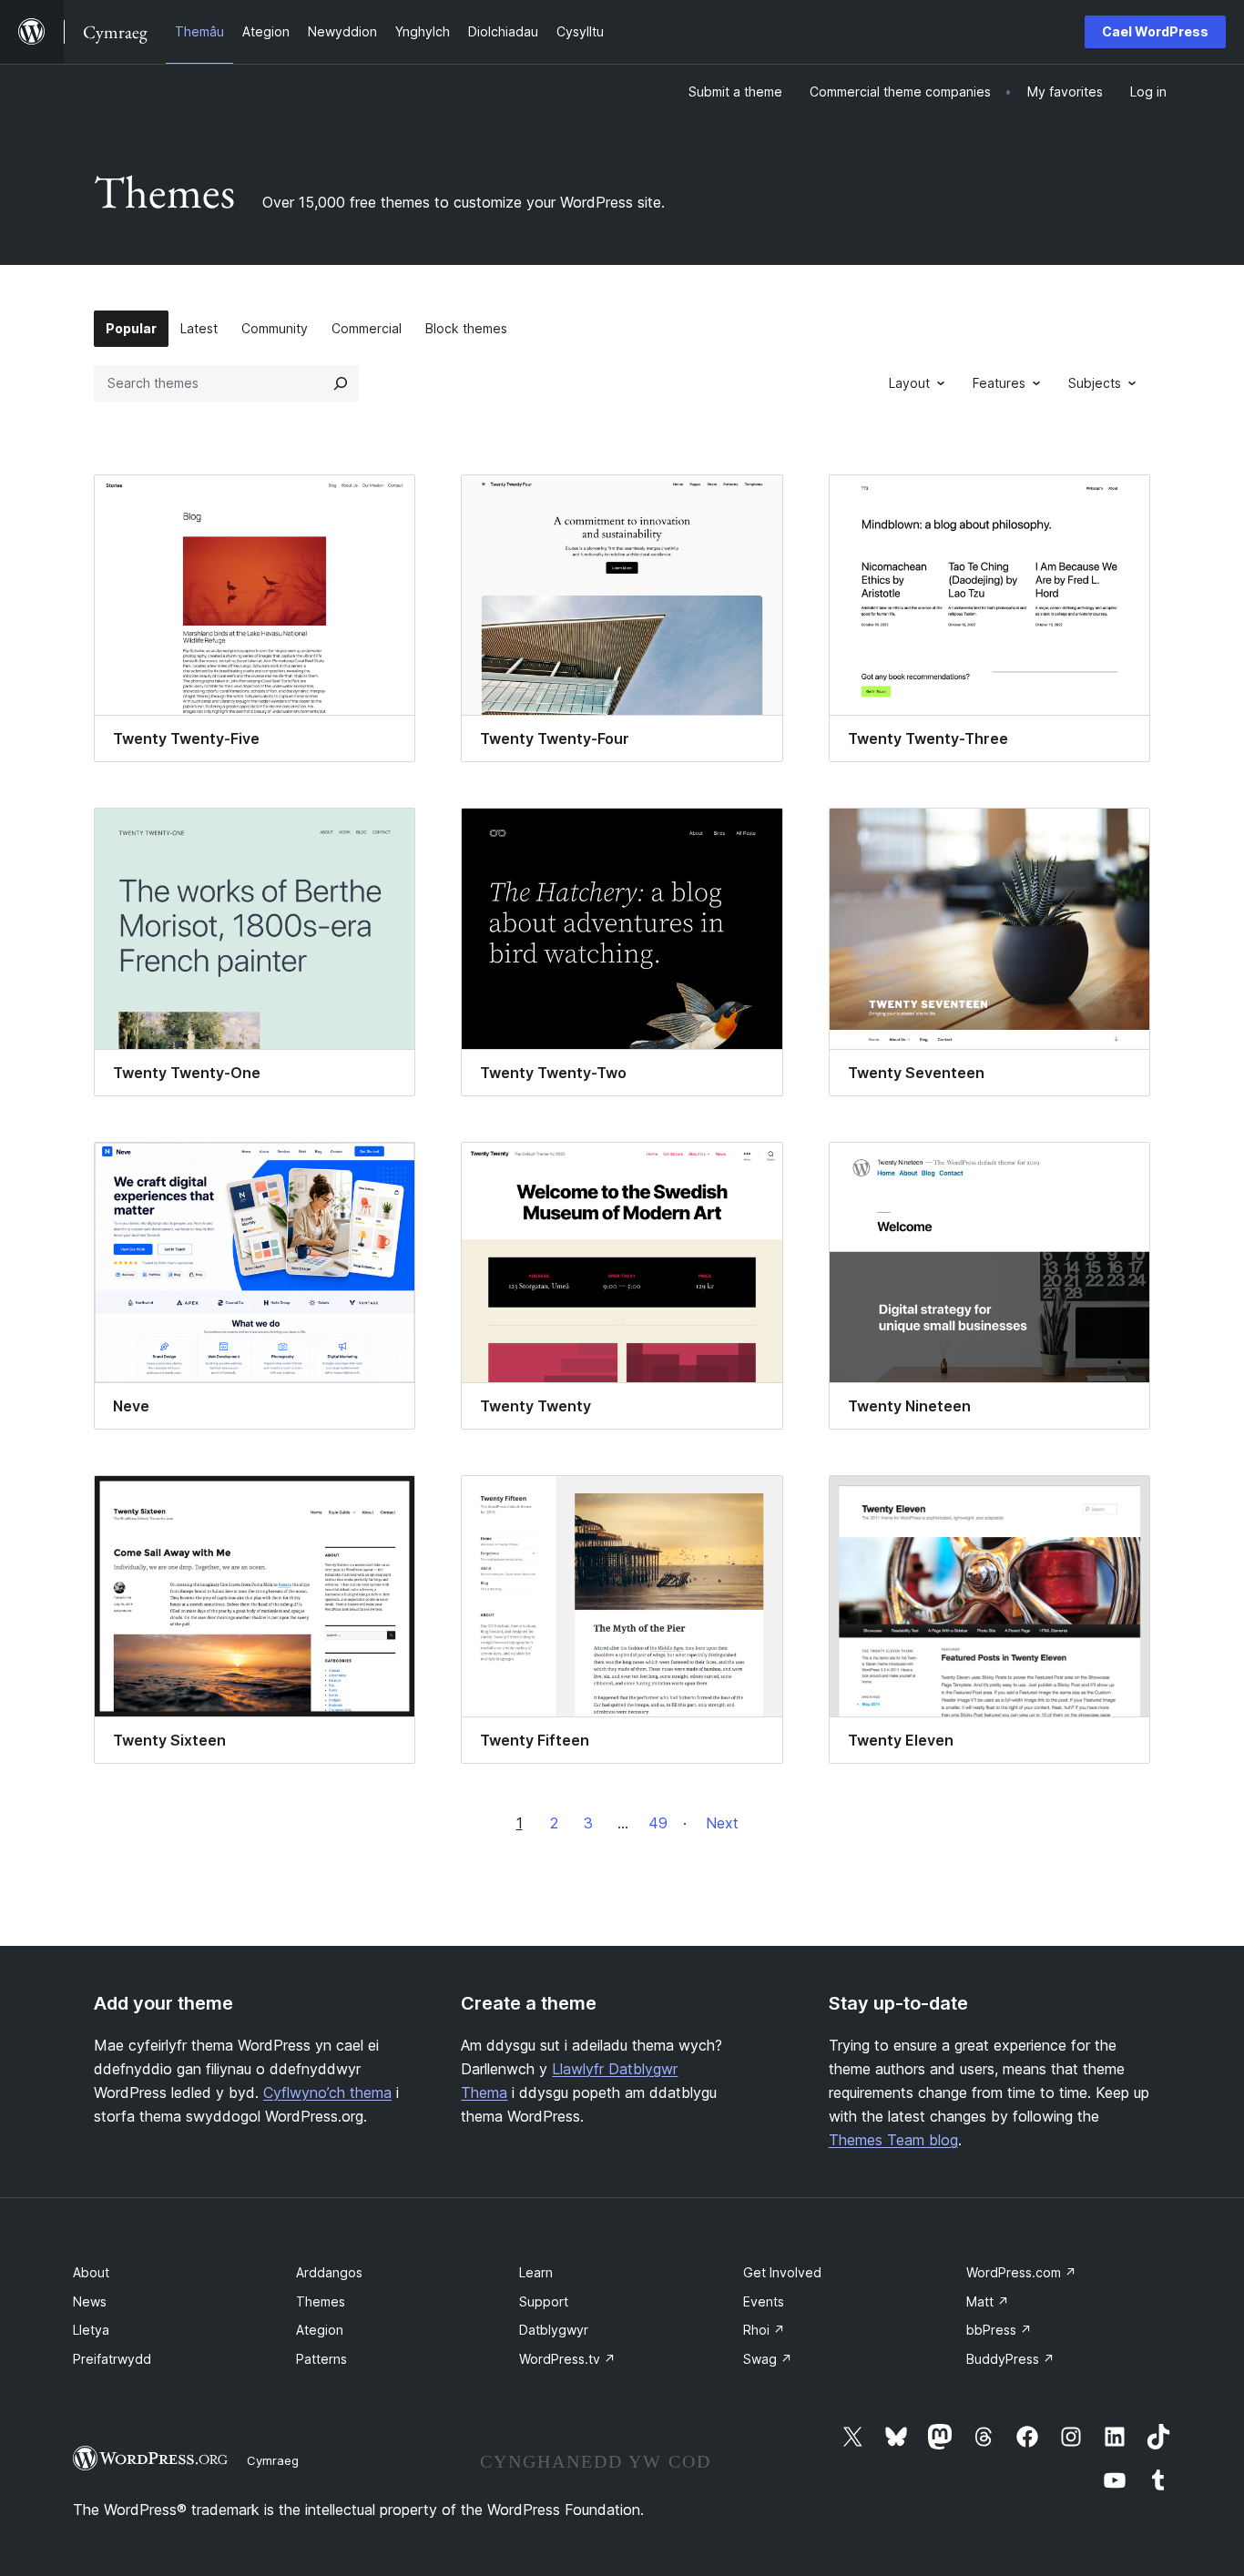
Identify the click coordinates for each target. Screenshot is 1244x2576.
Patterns (321, 2359)
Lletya (91, 2330)
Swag (768, 2359)
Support (544, 2301)
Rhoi (764, 2330)
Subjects (1095, 383)
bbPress (999, 2330)
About (91, 2272)
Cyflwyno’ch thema (327, 2092)
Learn (536, 2272)
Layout (909, 383)
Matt (988, 2301)
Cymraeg (273, 2460)
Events (764, 2301)
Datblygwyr (554, 2330)
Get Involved (782, 2272)
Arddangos (329, 2272)
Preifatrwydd (112, 2359)
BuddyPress (1010, 2359)
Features (999, 383)
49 (658, 1823)
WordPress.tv (567, 2359)
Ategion (320, 2330)
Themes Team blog (893, 2140)
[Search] (341, 383)
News (90, 2301)
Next (722, 1823)
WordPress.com (1021, 2272)
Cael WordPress (1155, 31)
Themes (321, 2301)
